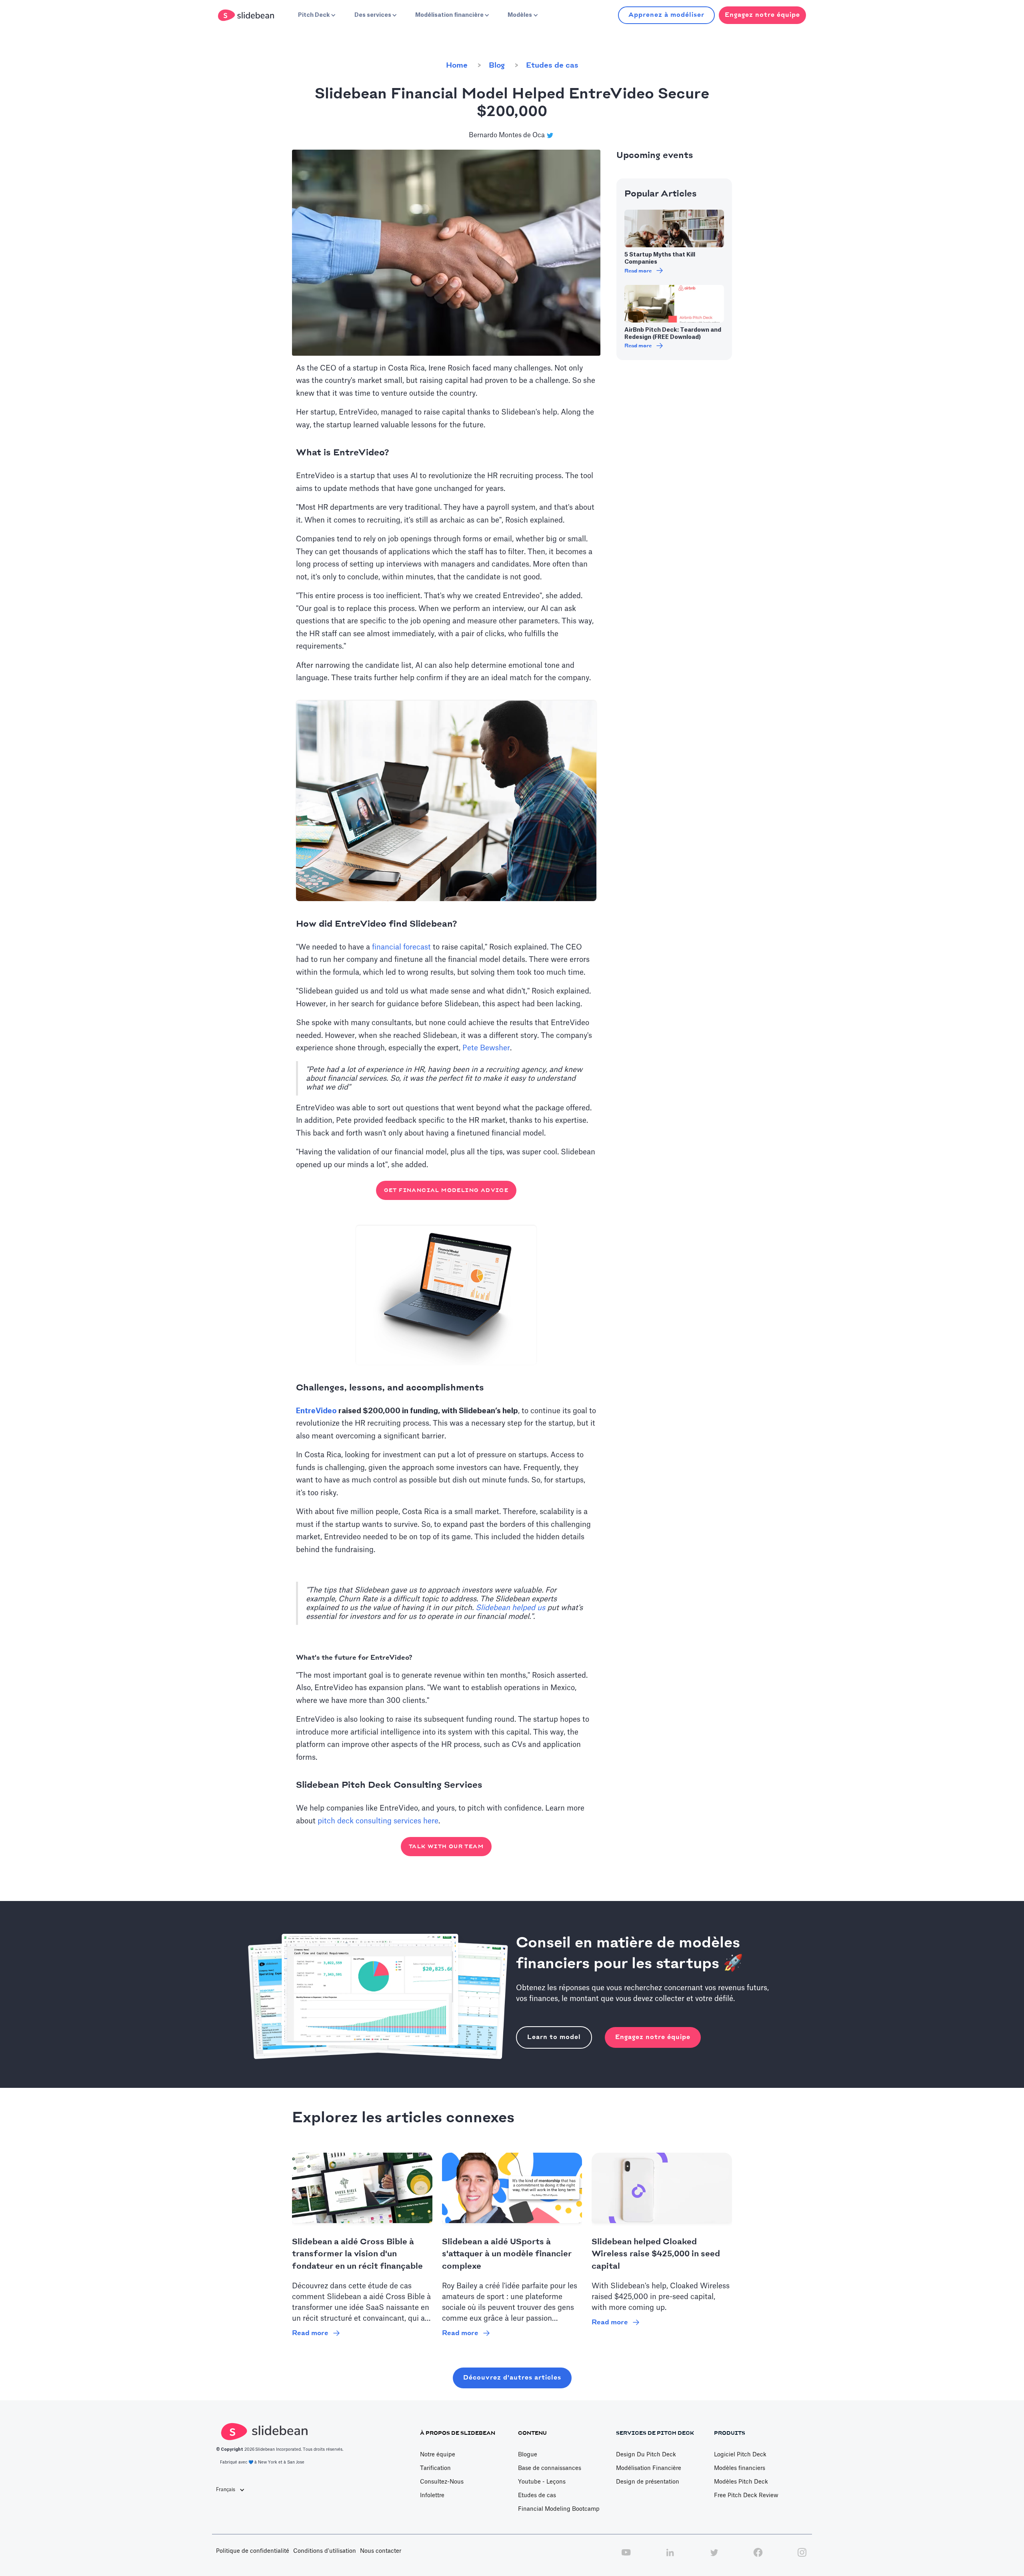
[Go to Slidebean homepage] (247, 15)
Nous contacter (381, 2551)
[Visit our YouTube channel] (626, 2557)
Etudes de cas (552, 66)
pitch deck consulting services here (378, 1821)
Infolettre (432, 2496)
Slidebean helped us (510, 1608)
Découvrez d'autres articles (512, 2378)
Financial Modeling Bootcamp (559, 2509)
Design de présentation (648, 2482)
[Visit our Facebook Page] (758, 2557)
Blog (497, 66)
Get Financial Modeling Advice (446, 1190)
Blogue (528, 2455)
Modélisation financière (649, 2468)
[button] (316, 15)
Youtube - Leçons (542, 2482)
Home (457, 66)
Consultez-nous (442, 2482)
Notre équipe (438, 2455)
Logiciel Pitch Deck (740, 2455)
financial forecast (401, 947)
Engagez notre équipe (653, 2037)
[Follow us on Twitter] (714, 2557)
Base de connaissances (550, 2468)
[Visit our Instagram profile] (802, 2557)
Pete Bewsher (486, 1048)
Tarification (435, 2468)
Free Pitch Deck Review (746, 2496)
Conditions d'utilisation (325, 2551)
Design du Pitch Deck (646, 2455)
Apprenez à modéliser (666, 15)
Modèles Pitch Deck (741, 2482)
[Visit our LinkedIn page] (670, 2557)
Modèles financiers (740, 2468)
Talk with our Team (446, 1847)
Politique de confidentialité (253, 2551)
